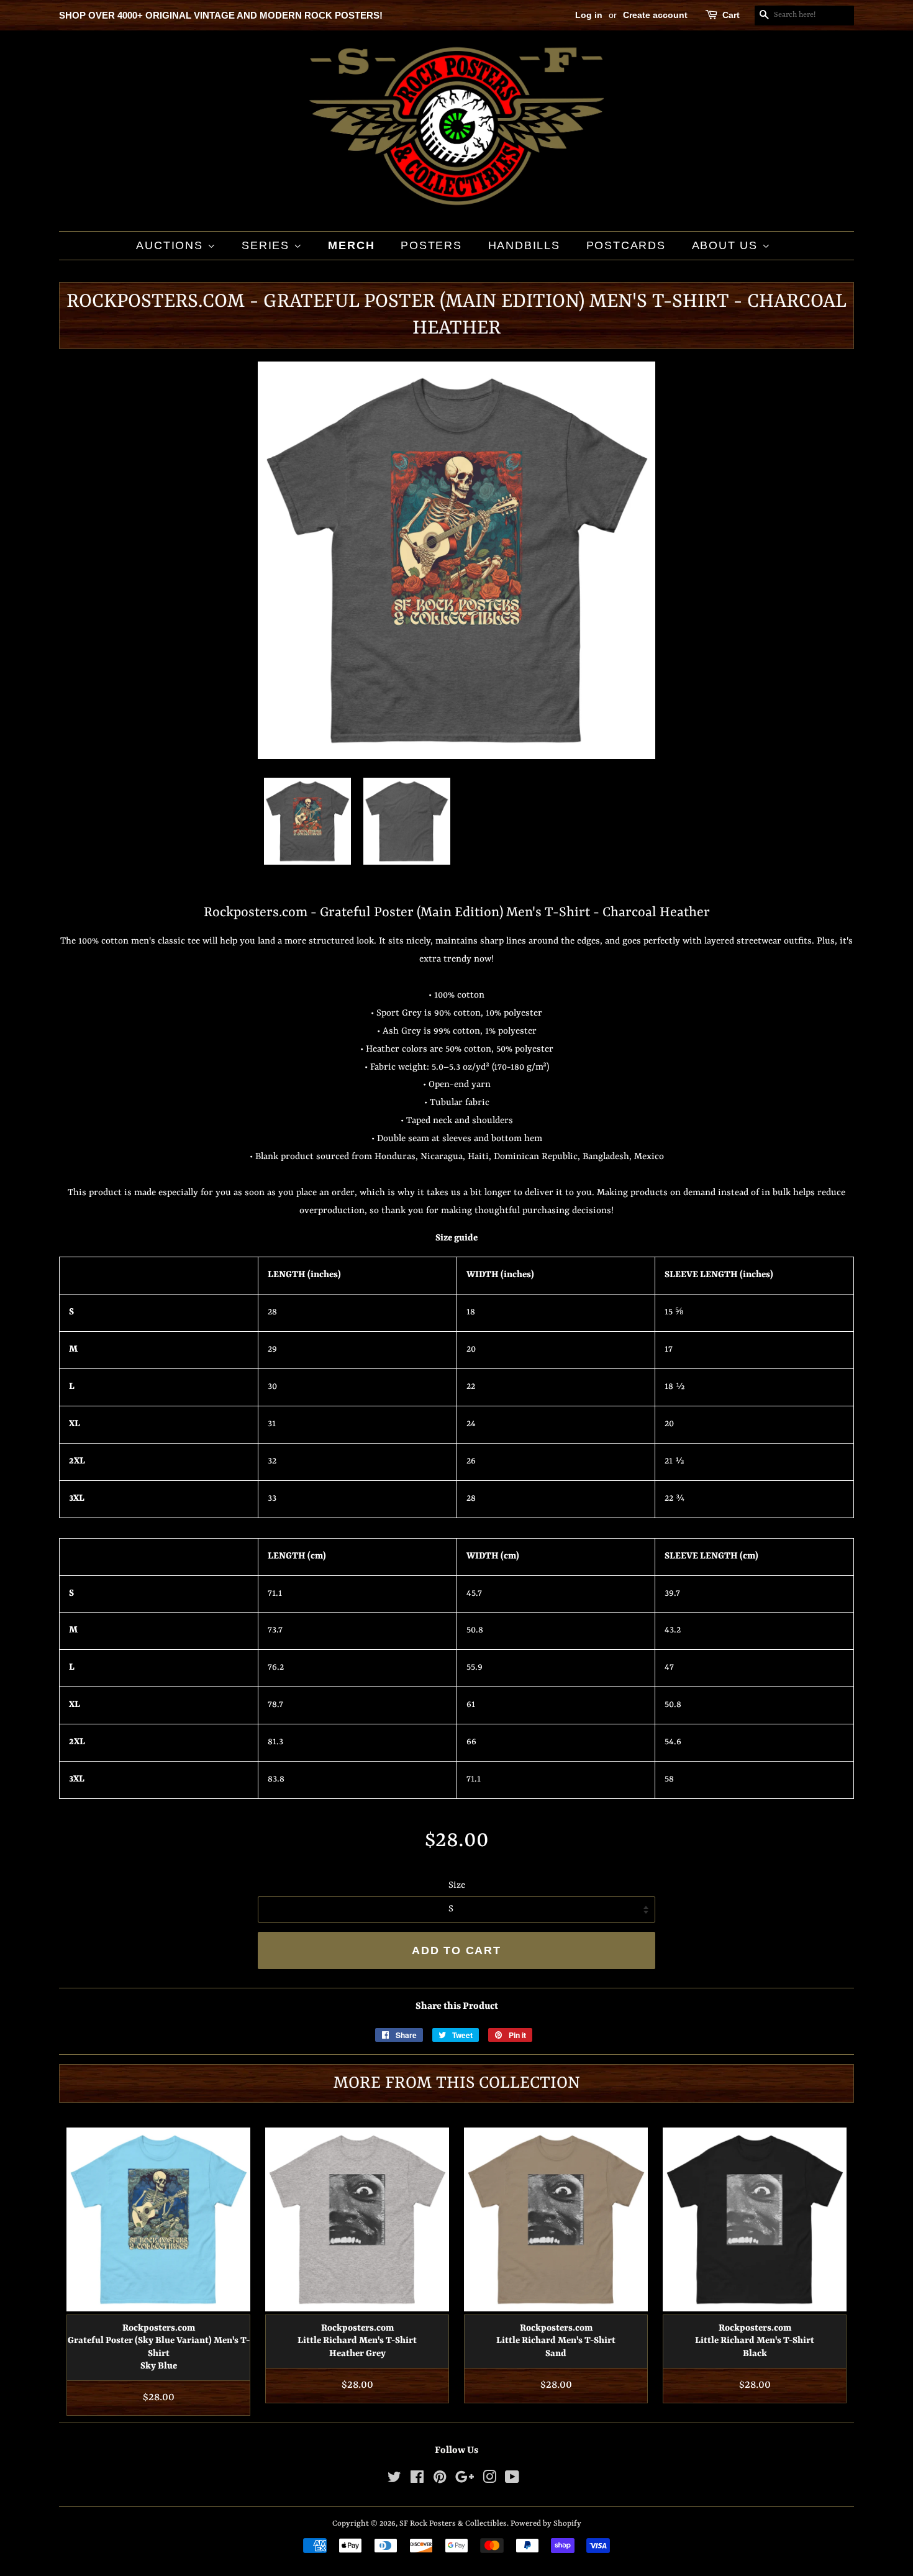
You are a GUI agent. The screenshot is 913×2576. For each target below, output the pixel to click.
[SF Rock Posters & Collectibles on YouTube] (512, 2480)
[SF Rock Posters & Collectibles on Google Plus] (465, 2480)
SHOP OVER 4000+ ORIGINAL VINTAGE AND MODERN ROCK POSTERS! (221, 15)
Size (457, 1886)
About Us (727, 245)
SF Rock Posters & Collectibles (453, 2524)
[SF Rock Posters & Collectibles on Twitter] (394, 2480)
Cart (731, 15)
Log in (589, 15)
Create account (655, 15)
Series (268, 245)
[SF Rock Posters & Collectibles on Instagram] (489, 2480)
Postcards (626, 245)
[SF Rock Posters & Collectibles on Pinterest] (440, 2480)
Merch (351, 245)
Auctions (171, 245)
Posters (431, 245)
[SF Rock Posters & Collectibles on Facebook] (417, 2480)
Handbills (524, 245)
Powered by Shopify (546, 2524)
